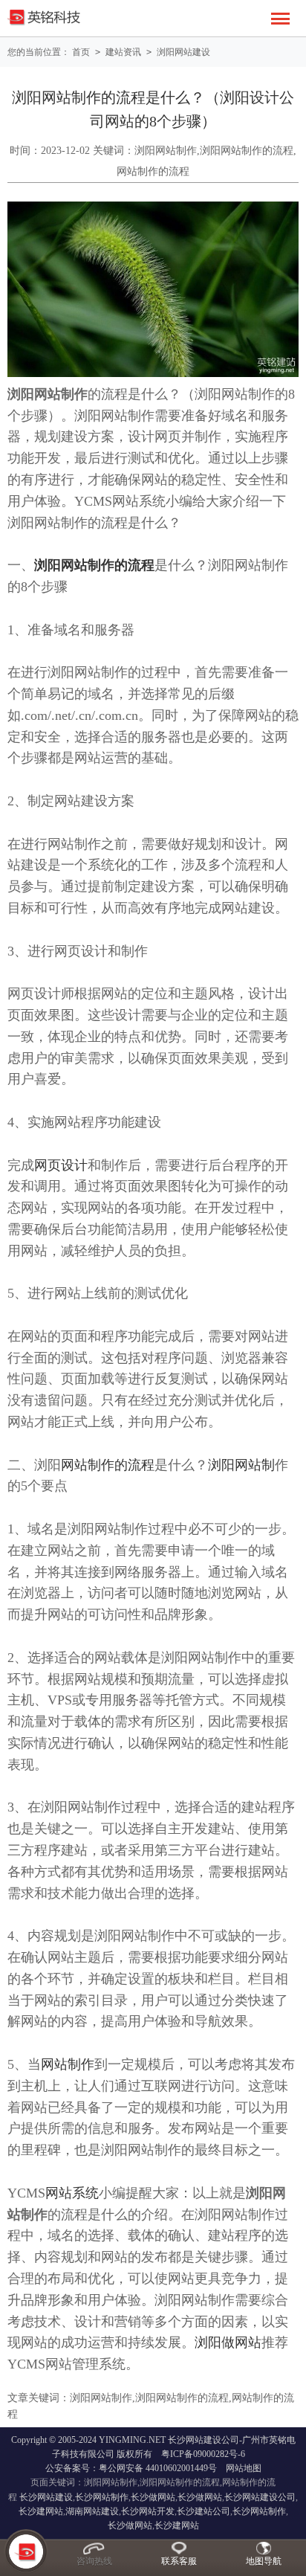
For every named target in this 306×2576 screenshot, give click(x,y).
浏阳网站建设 (183, 52)
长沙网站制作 (102, 2497)
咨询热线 (94, 2561)
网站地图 (244, 2468)
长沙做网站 (153, 2497)
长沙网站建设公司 (260, 2497)
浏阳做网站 (228, 2342)
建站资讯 (123, 52)
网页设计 (61, 1165)
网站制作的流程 (108, 1465)
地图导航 (264, 2561)
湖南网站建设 (92, 2511)
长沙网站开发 (148, 2511)
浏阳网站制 (241, 1465)
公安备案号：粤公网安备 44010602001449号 (131, 2468)
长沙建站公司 (204, 2511)
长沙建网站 (41, 2511)
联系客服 (179, 2561)
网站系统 (72, 2193)
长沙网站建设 (46, 2497)
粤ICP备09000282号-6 (203, 2454)
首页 (81, 52)
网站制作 (68, 2064)
